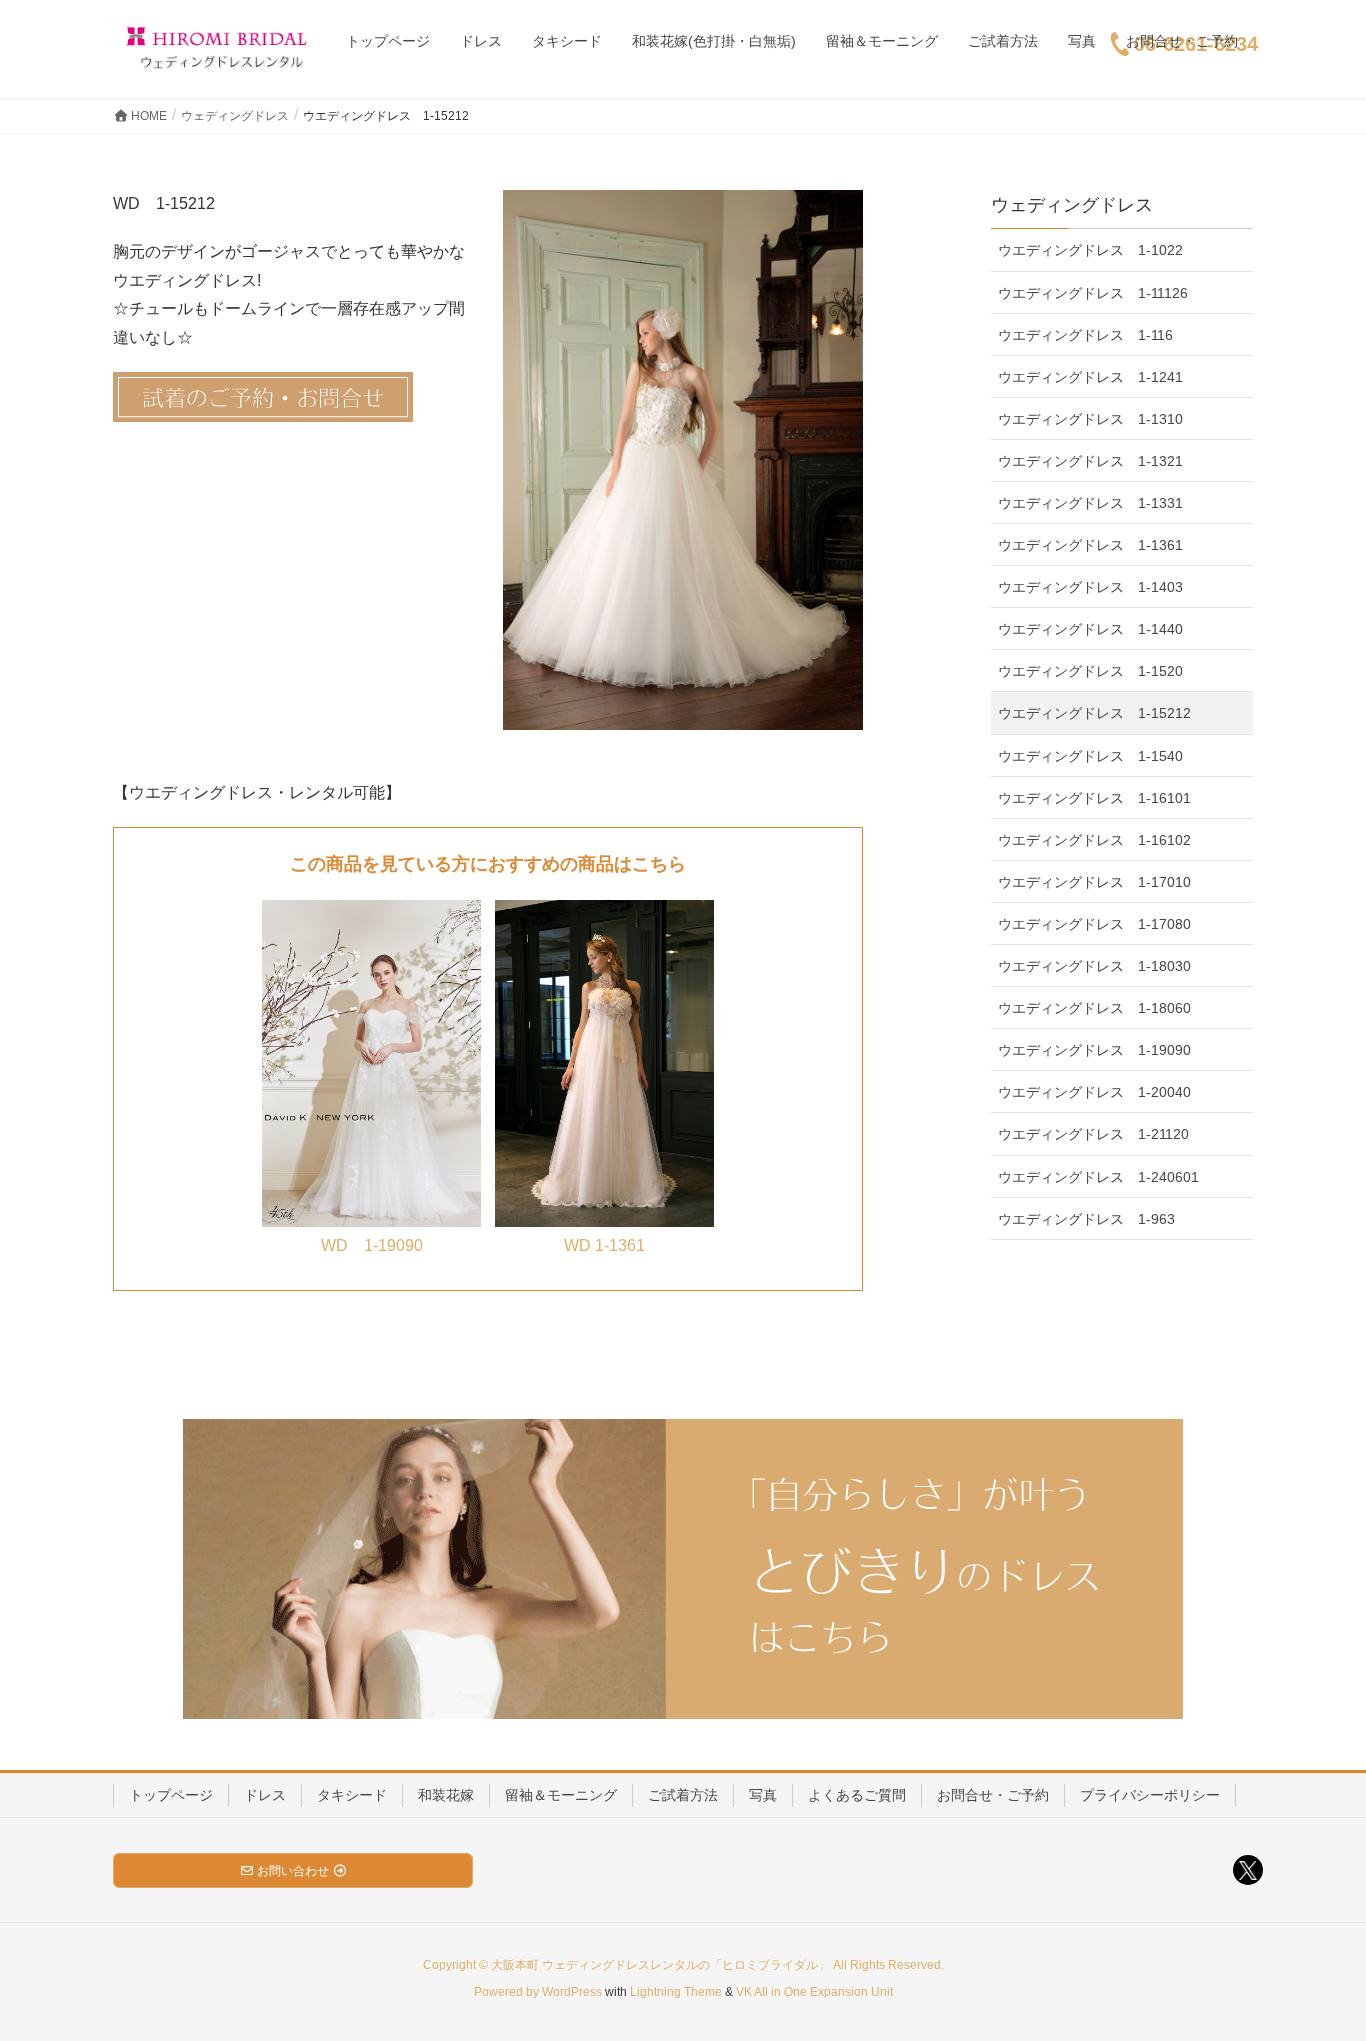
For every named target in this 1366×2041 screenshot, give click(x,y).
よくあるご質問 (857, 1795)
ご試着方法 (683, 1795)
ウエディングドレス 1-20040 (1094, 1092)
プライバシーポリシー (1150, 1795)
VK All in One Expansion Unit (814, 1992)
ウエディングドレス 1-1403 (1090, 587)
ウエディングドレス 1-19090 (1094, 1050)
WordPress (572, 1992)
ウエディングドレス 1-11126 (1093, 293)
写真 (763, 1795)
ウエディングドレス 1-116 (1085, 335)
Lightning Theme (676, 1992)
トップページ (171, 1795)
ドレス (265, 1795)
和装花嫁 (446, 1795)
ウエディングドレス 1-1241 (1090, 377)
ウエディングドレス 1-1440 (1090, 629)
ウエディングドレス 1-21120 (1093, 1134)
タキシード (352, 1795)
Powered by (508, 1992)
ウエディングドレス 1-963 (1086, 1219)
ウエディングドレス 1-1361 (1090, 545)
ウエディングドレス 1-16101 (1094, 798)
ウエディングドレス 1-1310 (1090, 419)
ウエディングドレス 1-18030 (1094, 966)
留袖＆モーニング (561, 1795)
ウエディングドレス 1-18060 (1094, 1008)
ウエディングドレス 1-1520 (1090, 671)
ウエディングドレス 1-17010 (1094, 882)
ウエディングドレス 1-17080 (1094, 924)
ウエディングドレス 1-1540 (1090, 756)
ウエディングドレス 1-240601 (1098, 1177)
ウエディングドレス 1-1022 (1090, 250)
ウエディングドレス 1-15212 (1094, 713)
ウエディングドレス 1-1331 (1090, 503)
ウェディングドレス (1072, 205)
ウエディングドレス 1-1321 (1090, 461)
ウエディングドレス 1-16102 (1094, 840)
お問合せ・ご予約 (993, 1795)
